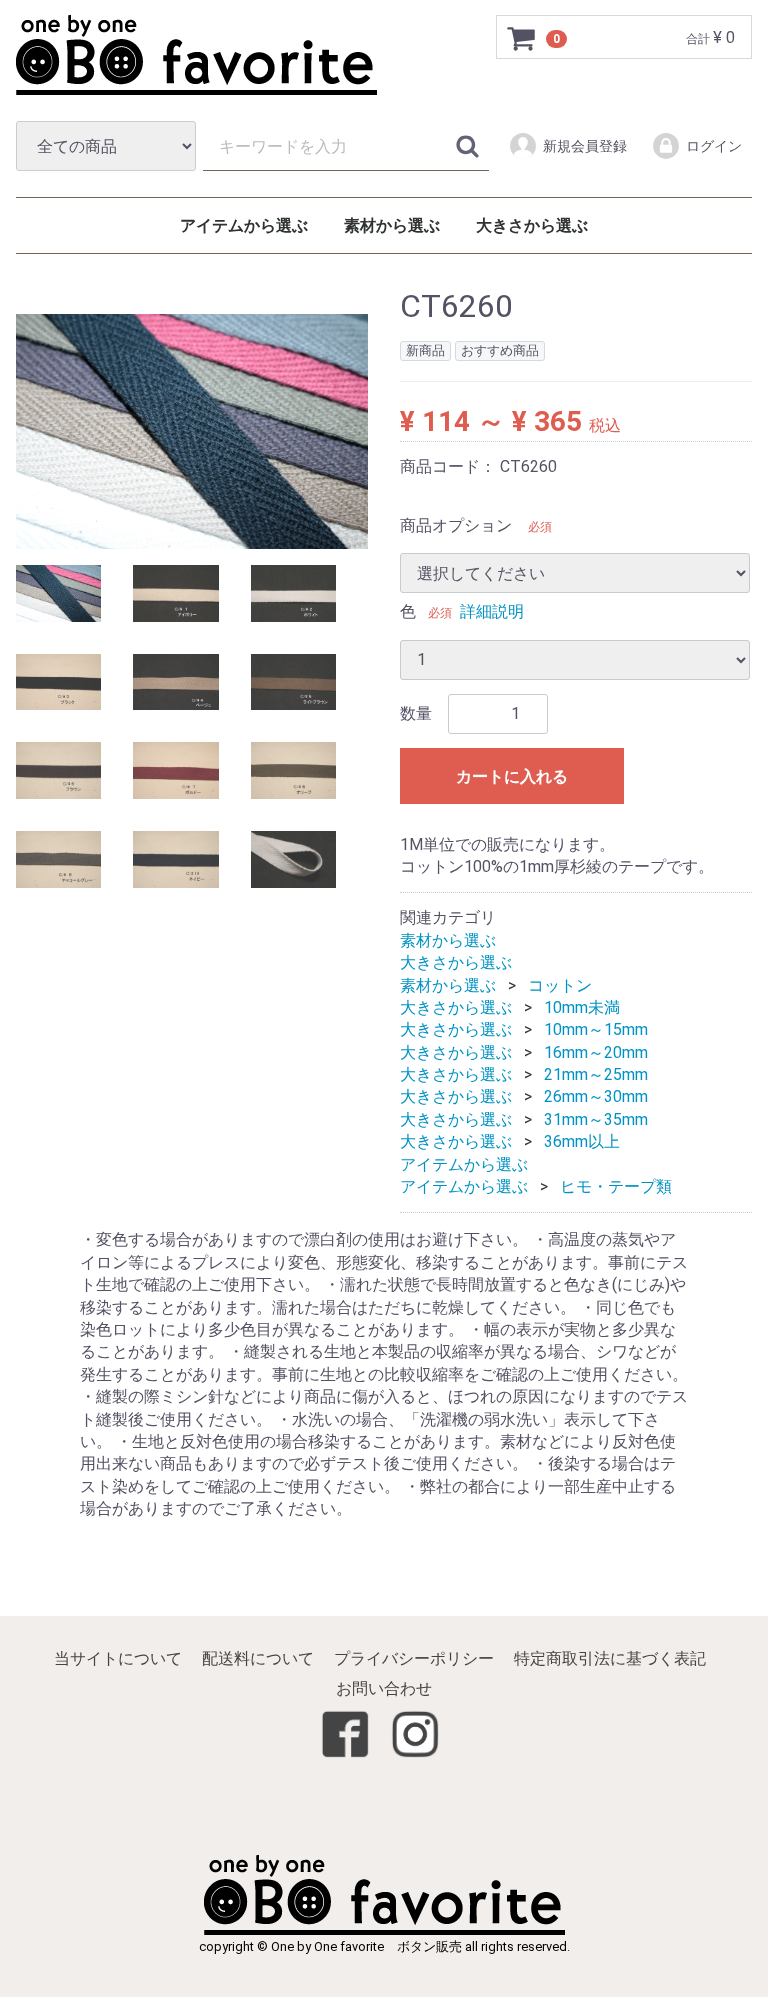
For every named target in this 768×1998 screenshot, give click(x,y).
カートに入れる (512, 776)
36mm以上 (582, 1142)
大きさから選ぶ (532, 225)
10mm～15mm (596, 1030)
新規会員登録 (585, 146)
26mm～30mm (596, 1097)
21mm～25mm (596, 1074)
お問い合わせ (384, 1689)
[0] (522, 38)
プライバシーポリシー (414, 1659)
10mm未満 (582, 1007)
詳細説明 (492, 612)
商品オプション (456, 525)
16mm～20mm (596, 1052)
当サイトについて (118, 1659)
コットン (560, 985)
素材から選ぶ (392, 225)
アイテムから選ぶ (244, 225)
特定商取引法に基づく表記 (610, 1659)
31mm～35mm (596, 1119)
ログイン (714, 146)
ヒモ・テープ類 (616, 1186)
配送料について (258, 1659)
